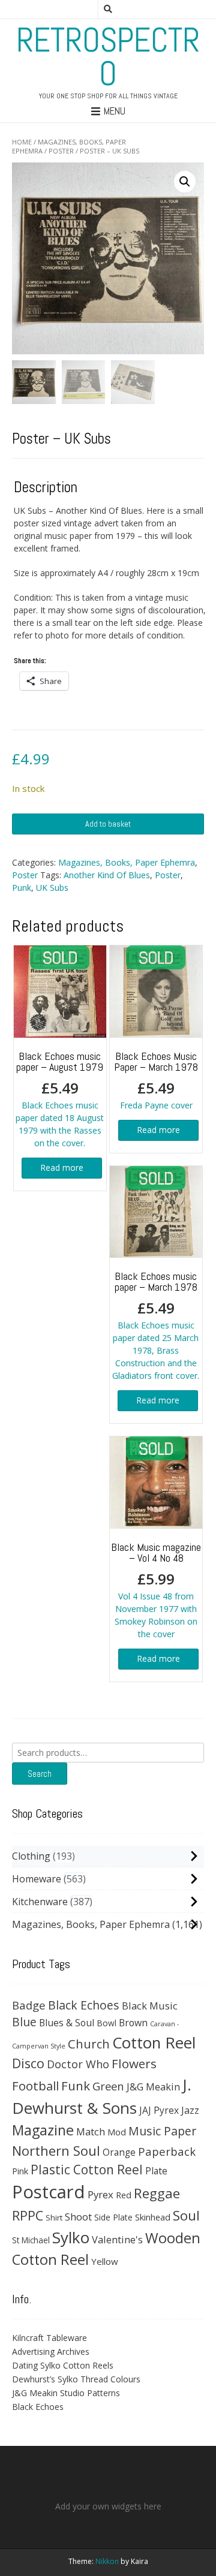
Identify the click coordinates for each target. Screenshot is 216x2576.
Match (91, 2131)
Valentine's (117, 2239)
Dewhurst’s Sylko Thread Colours (76, 2379)
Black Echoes (84, 2005)
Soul (186, 2215)
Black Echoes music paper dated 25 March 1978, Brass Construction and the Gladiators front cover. (156, 1325)
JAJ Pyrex (159, 2110)
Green (108, 2086)
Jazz (190, 2110)
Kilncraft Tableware (49, 2338)
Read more (62, 1168)
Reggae (157, 2193)
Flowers (134, 2063)
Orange (119, 2152)
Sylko (71, 2237)
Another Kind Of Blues (107, 875)
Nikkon (107, 2561)
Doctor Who (78, 2064)
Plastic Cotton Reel (87, 2170)
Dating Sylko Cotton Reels (63, 2365)
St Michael (31, 2240)
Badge (29, 2005)
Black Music (150, 2006)
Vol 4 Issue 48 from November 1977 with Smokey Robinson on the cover (156, 1590)
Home (22, 142)
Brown (133, 2023)
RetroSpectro (108, 57)
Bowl (106, 2023)
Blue (24, 2022)
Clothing (31, 1856)
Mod (117, 2132)
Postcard (49, 2192)
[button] (185, 182)
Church (89, 2044)
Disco (28, 2063)
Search (40, 1774)
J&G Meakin (153, 2087)
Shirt (54, 2218)
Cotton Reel (154, 2042)
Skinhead (153, 2217)
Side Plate (113, 2217)
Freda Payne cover (156, 1080)
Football (35, 2086)
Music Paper (162, 2131)
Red (124, 2195)
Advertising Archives (51, 2351)
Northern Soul (56, 2150)
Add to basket (108, 824)
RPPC (28, 2215)
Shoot (78, 2217)
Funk (76, 2086)
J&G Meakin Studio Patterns (66, 2393)
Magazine (43, 2130)
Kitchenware (40, 1902)
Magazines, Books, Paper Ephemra (127, 862)
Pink (20, 2171)
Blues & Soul (67, 2023)
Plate (156, 2171)
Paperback (167, 2151)
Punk (22, 888)
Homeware (37, 1879)
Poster (61, 151)
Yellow (105, 2261)
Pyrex (100, 2194)
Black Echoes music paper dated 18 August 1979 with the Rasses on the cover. (60, 1099)
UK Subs (52, 888)
